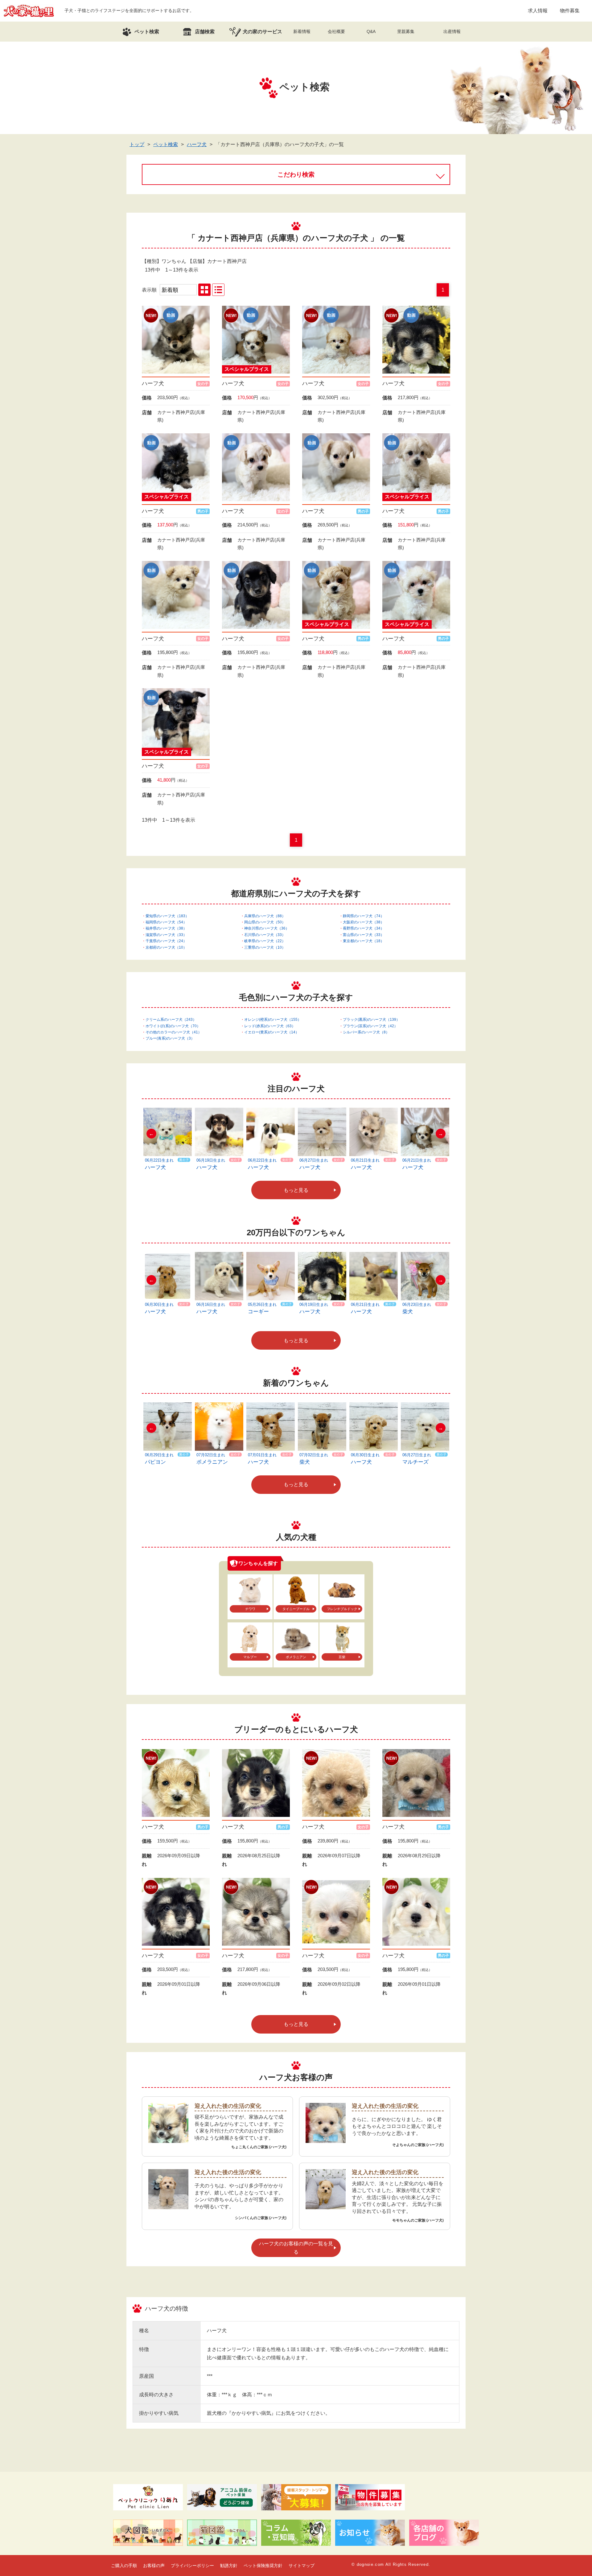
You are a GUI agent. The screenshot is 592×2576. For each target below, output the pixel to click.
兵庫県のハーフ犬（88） (265, 916)
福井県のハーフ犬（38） (166, 928)
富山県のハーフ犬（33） (364, 935)
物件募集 (570, 11)
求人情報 (538, 11)
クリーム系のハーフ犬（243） (171, 1020)
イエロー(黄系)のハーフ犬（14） (272, 1032)
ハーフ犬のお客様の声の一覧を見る (296, 2248)
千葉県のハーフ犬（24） (166, 941)
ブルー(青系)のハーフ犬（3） (170, 1038)
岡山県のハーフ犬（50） (265, 922)
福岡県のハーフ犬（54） (166, 922)
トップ (137, 144)
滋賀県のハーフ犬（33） (166, 935)
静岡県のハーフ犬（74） (364, 916)
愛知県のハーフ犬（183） (167, 916)
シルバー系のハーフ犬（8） (366, 1032)
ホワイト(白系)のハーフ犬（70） (173, 1026)
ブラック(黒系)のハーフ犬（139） (371, 1020)
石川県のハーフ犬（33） (265, 935)
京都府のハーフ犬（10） (166, 947)
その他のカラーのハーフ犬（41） (174, 1032)
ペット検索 (166, 144)
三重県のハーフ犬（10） (265, 947)
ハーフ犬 (197, 144)
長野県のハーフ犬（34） (364, 928)
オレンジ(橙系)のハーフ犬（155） (273, 1020)
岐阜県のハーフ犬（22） (265, 941)
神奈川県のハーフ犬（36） (267, 928)
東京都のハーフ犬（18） (364, 941)
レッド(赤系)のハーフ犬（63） (270, 1026)
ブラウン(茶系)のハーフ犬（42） (370, 1026)
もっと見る (296, 1190)
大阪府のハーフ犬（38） (364, 922)
